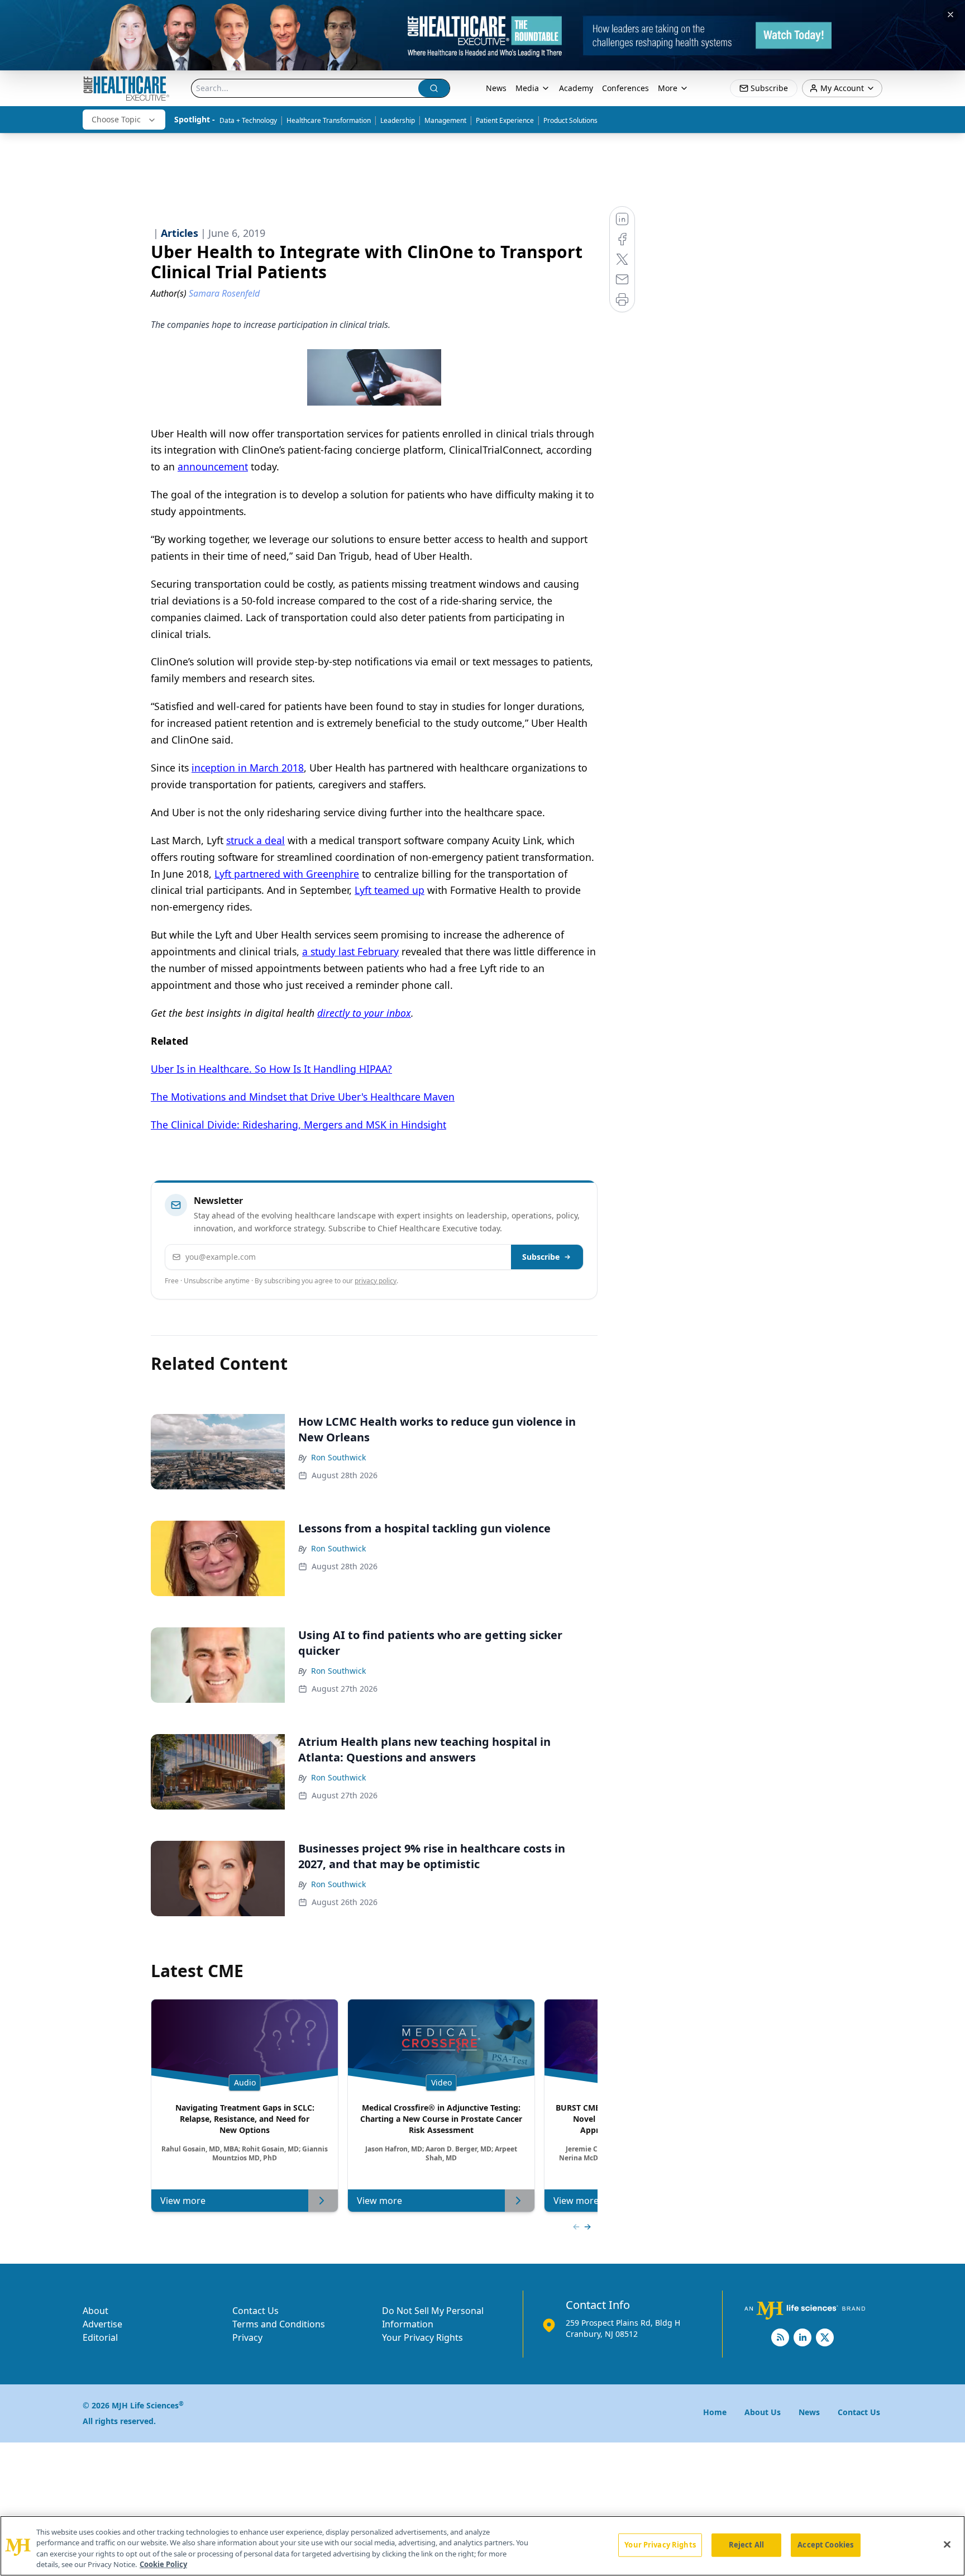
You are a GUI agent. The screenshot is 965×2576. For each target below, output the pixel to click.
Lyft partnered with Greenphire (287, 874)
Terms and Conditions (279, 2324)
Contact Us (255, 2311)
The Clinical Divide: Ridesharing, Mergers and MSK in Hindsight (298, 1125)
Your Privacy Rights (422, 2337)
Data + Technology (248, 120)
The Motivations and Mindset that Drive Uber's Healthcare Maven (303, 1097)
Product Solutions (570, 120)
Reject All (746, 2545)
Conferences (625, 88)
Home (715, 2412)
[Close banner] (950, 15)
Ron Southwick (338, 1457)
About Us (763, 2412)
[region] (482, 2546)
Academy (576, 88)
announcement (213, 466)
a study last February (350, 951)
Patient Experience (505, 120)
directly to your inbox (364, 1013)
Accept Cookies (825, 2545)
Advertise (102, 2324)
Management (445, 120)
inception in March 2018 (248, 768)
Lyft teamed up (390, 890)
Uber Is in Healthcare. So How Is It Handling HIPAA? (271, 1069)
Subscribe (541, 1257)
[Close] (947, 2544)
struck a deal (255, 840)
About (95, 2311)
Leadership (398, 120)
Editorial (100, 2337)
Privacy (247, 2337)
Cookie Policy (163, 2564)
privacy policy (376, 1281)
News (496, 88)
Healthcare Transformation (329, 120)
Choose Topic (116, 119)
